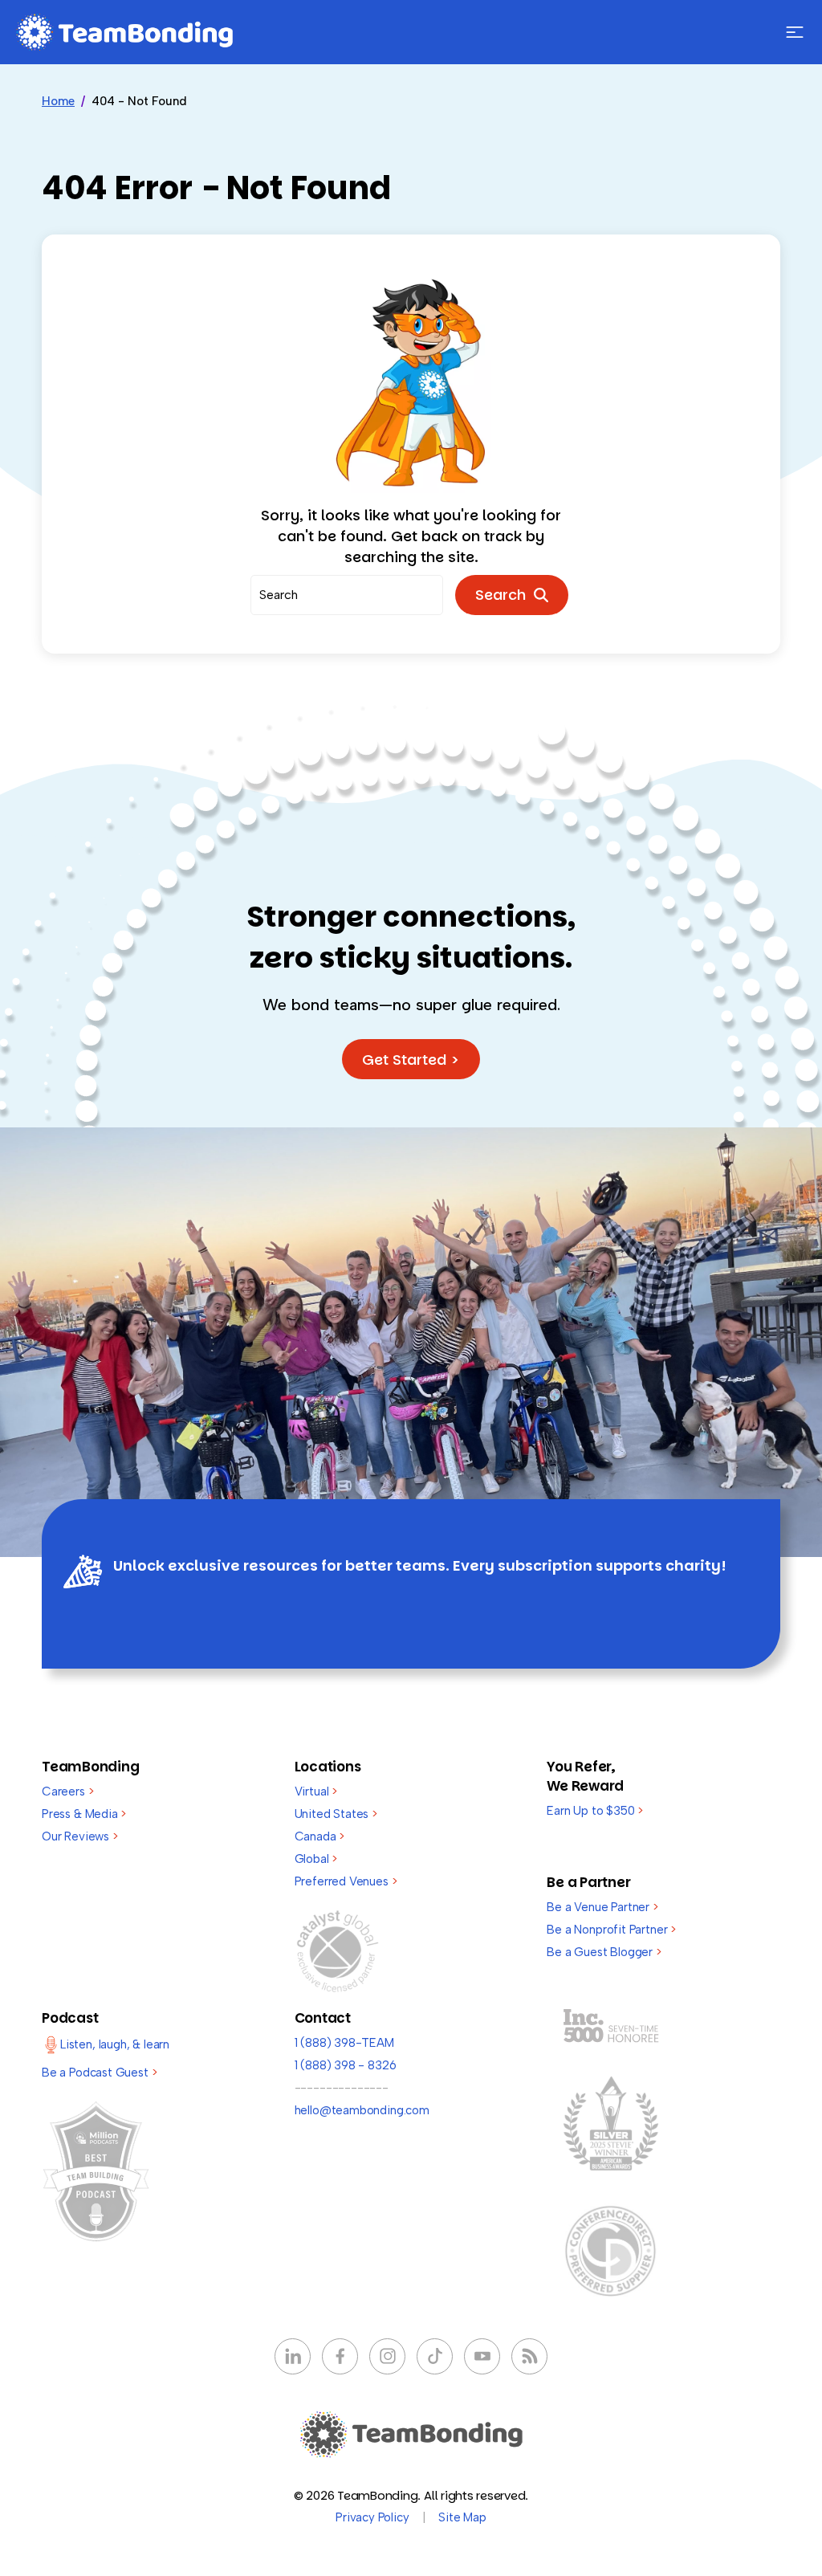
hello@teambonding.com (362, 2110)
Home (58, 101)
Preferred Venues (346, 1881)
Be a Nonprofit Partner (611, 1930)
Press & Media (84, 1814)
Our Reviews (80, 1836)
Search (505, 595)
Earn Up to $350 (595, 1811)
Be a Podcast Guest (99, 2073)
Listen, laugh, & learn (115, 2044)
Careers (67, 1791)
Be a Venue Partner (602, 1907)
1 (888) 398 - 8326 (346, 2065)
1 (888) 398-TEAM (344, 2043)
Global (316, 1859)
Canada (320, 1836)
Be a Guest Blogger (604, 1952)
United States (336, 1814)
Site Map (462, 2517)
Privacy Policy (372, 2517)
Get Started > (411, 1060)
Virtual (316, 1791)
